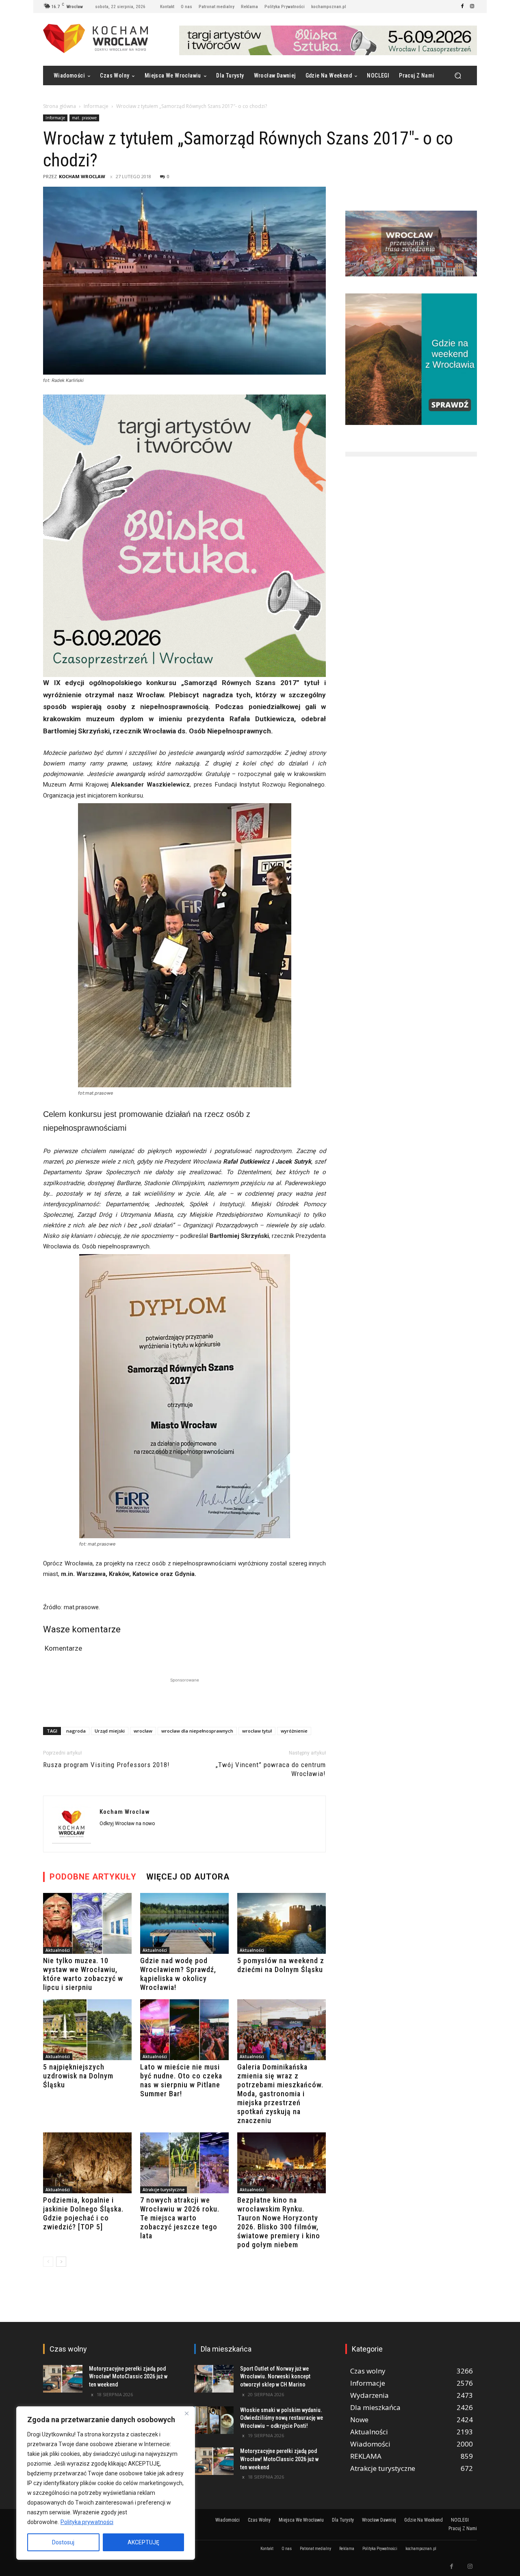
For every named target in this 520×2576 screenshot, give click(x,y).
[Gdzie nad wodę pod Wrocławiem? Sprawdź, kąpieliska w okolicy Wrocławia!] (184, 1923)
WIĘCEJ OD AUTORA (188, 1877)
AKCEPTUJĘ (143, 2542)
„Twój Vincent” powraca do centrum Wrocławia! (271, 1769)
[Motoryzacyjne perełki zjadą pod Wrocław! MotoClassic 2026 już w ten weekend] (63, 2379)
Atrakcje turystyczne (164, 2190)
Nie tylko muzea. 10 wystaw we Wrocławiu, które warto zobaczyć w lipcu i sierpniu (83, 1974)
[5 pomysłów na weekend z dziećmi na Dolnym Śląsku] (282, 1923)
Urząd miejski (110, 1731)
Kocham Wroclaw (82, 176)
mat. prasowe (84, 118)
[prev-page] (48, 2262)
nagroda (76, 1731)
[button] (458, 76)
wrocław (143, 1731)
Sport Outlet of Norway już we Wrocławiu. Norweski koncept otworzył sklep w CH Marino (275, 2377)
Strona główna (60, 106)
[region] (106, 2483)
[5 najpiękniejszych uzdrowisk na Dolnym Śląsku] (87, 2030)
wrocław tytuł (257, 1731)
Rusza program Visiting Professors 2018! (106, 1765)
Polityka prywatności (87, 2522)
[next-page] (61, 2262)
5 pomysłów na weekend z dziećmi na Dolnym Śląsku (281, 1965)
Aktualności (58, 1950)
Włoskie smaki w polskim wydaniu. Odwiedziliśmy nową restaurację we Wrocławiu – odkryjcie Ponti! (282, 2418)
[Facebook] (462, 6)
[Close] (186, 2413)
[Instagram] (472, 6)
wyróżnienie (294, 1731)
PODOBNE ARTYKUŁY (93, 1877)
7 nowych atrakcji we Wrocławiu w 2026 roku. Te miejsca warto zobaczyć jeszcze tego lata (180, 2218)
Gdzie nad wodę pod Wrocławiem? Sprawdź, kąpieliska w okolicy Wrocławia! (178, 1974)
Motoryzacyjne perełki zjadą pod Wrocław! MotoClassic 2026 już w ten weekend (128, 2377)
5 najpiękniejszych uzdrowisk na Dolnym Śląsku (78, 2076)
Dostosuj (63, 2542)
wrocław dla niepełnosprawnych (197, 1731)
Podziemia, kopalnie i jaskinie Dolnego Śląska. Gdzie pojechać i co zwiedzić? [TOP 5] (83, 2213)
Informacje (96, 106)
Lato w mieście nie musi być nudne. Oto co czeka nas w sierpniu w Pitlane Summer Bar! (181, 2080)
